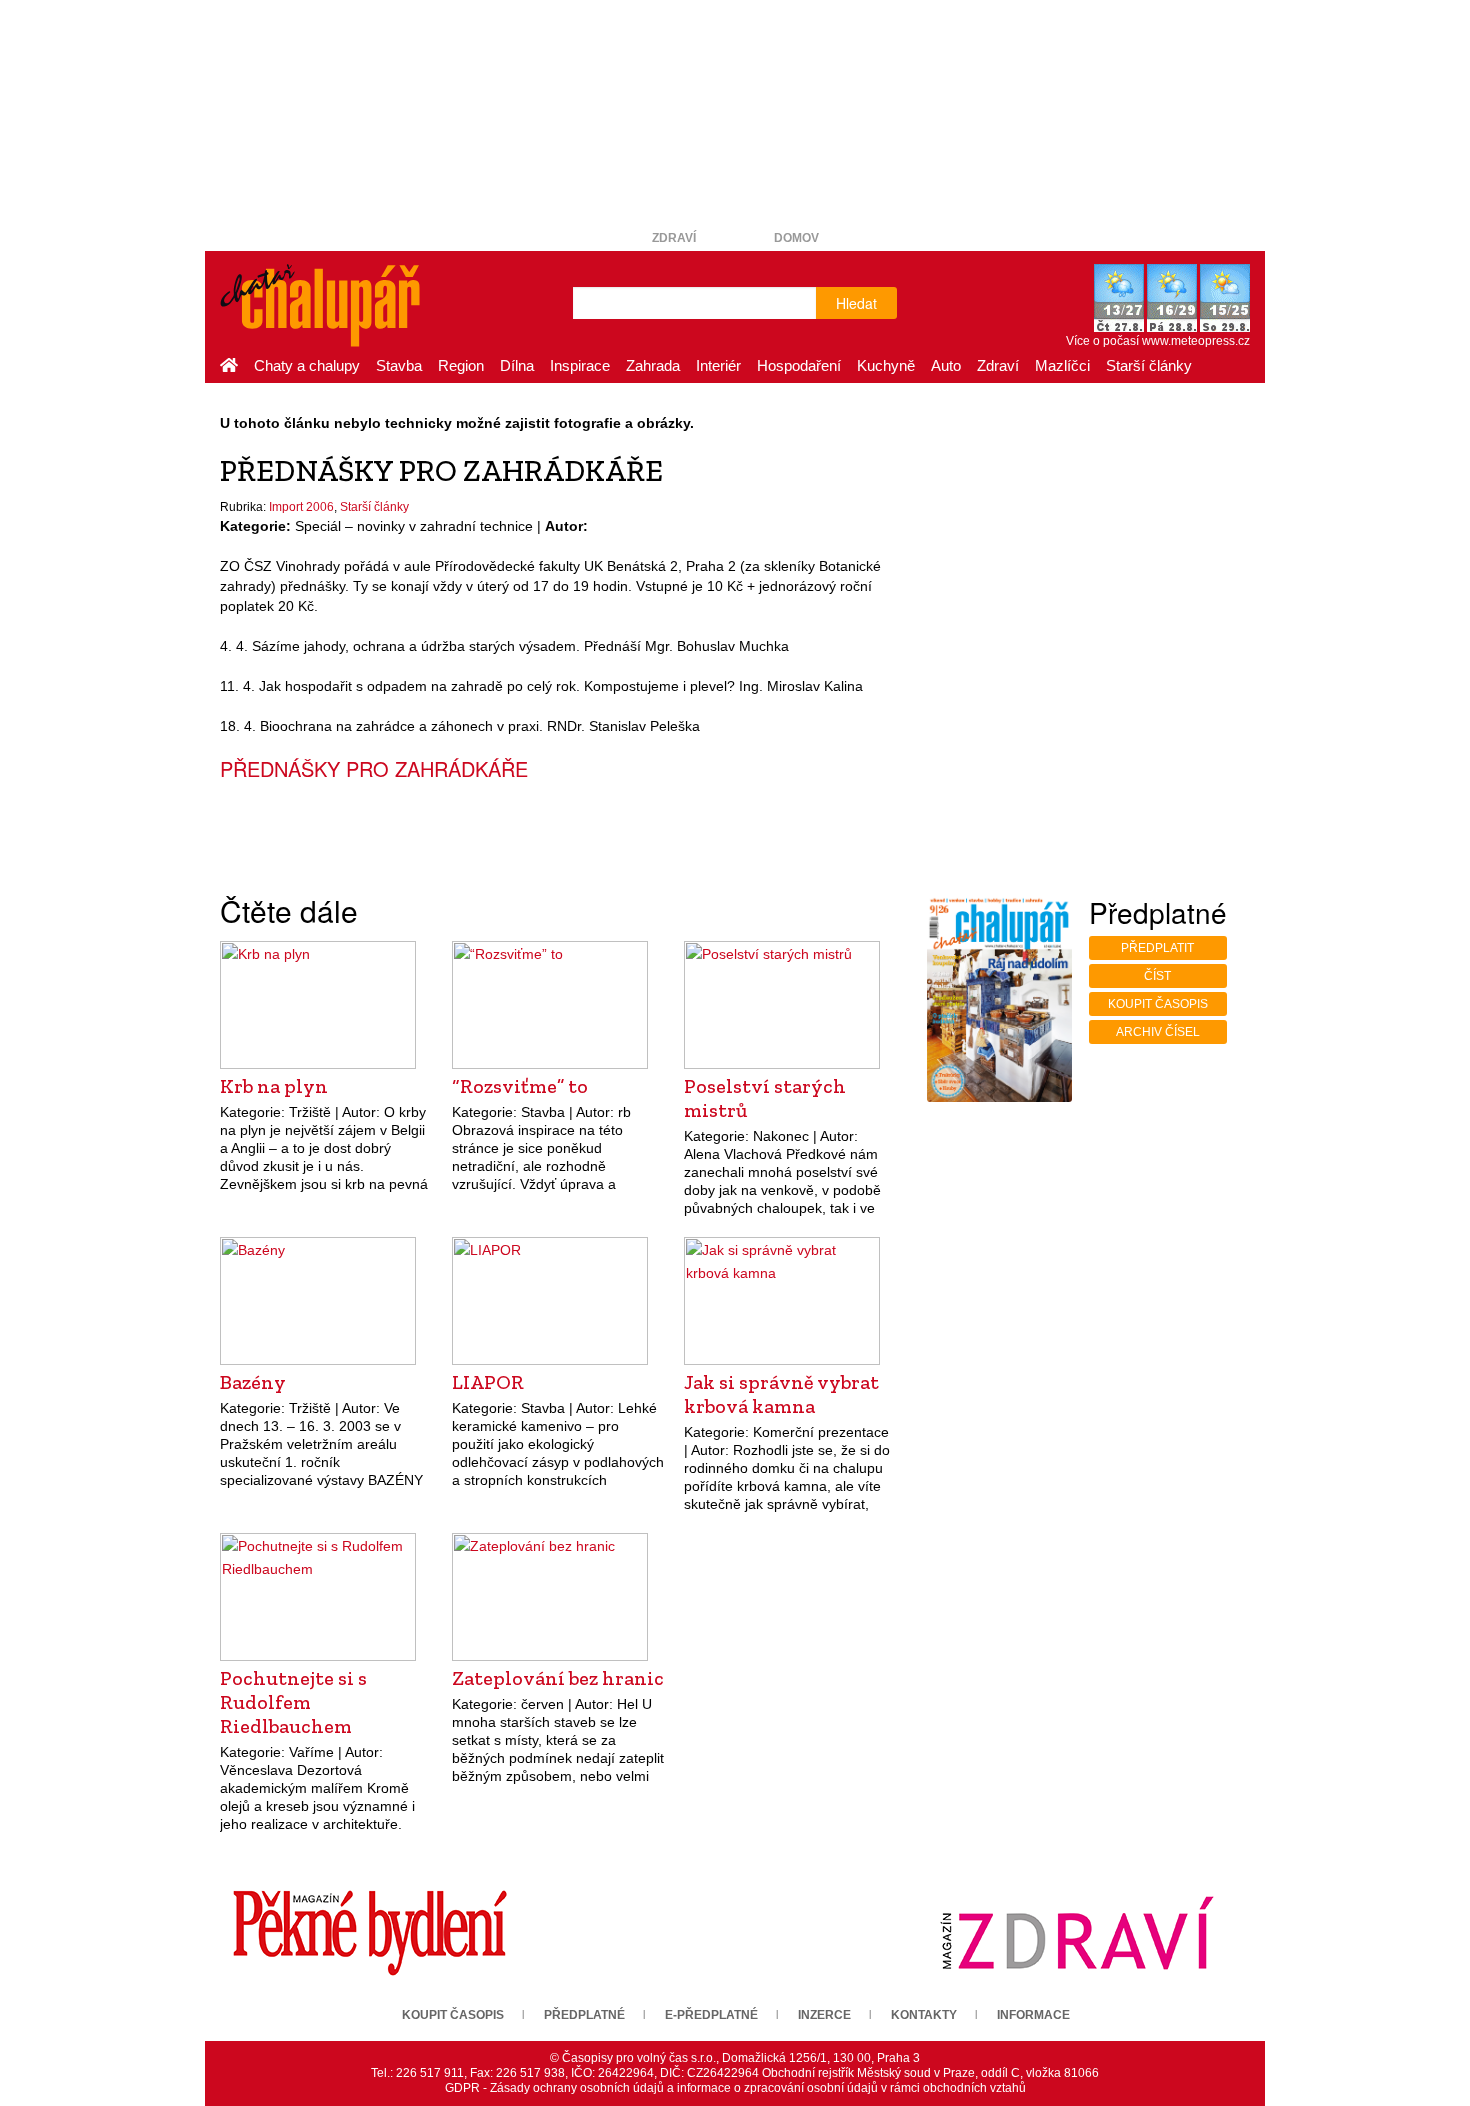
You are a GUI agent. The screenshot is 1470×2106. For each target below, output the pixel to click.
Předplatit (1157, 948)
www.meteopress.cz (1196, 341)
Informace (1033, 2015)
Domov (796, 238)
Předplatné (584, 2015)
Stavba (399, 365)
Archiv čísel (1158, 1032)
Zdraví (674, 238)
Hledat (856, 303)
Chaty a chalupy (307, 365)
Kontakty (924, 2015)
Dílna (517, 365)
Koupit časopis (1158, 1004)
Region (461, 365)
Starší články (1149, 365)
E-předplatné (711, 2015)
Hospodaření (799, 365)
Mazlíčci (1062, 365)
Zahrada (653, 365)
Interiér (718, 365)
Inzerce (824, 2015)
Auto (946, 365)
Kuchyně (886, 365)
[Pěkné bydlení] (370, 1932)
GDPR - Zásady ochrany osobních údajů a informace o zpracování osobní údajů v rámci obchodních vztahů (735, 2088)
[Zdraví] (1077, 1932)
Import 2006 (301, 507)
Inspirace (580, 365)
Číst (1157, 976)
